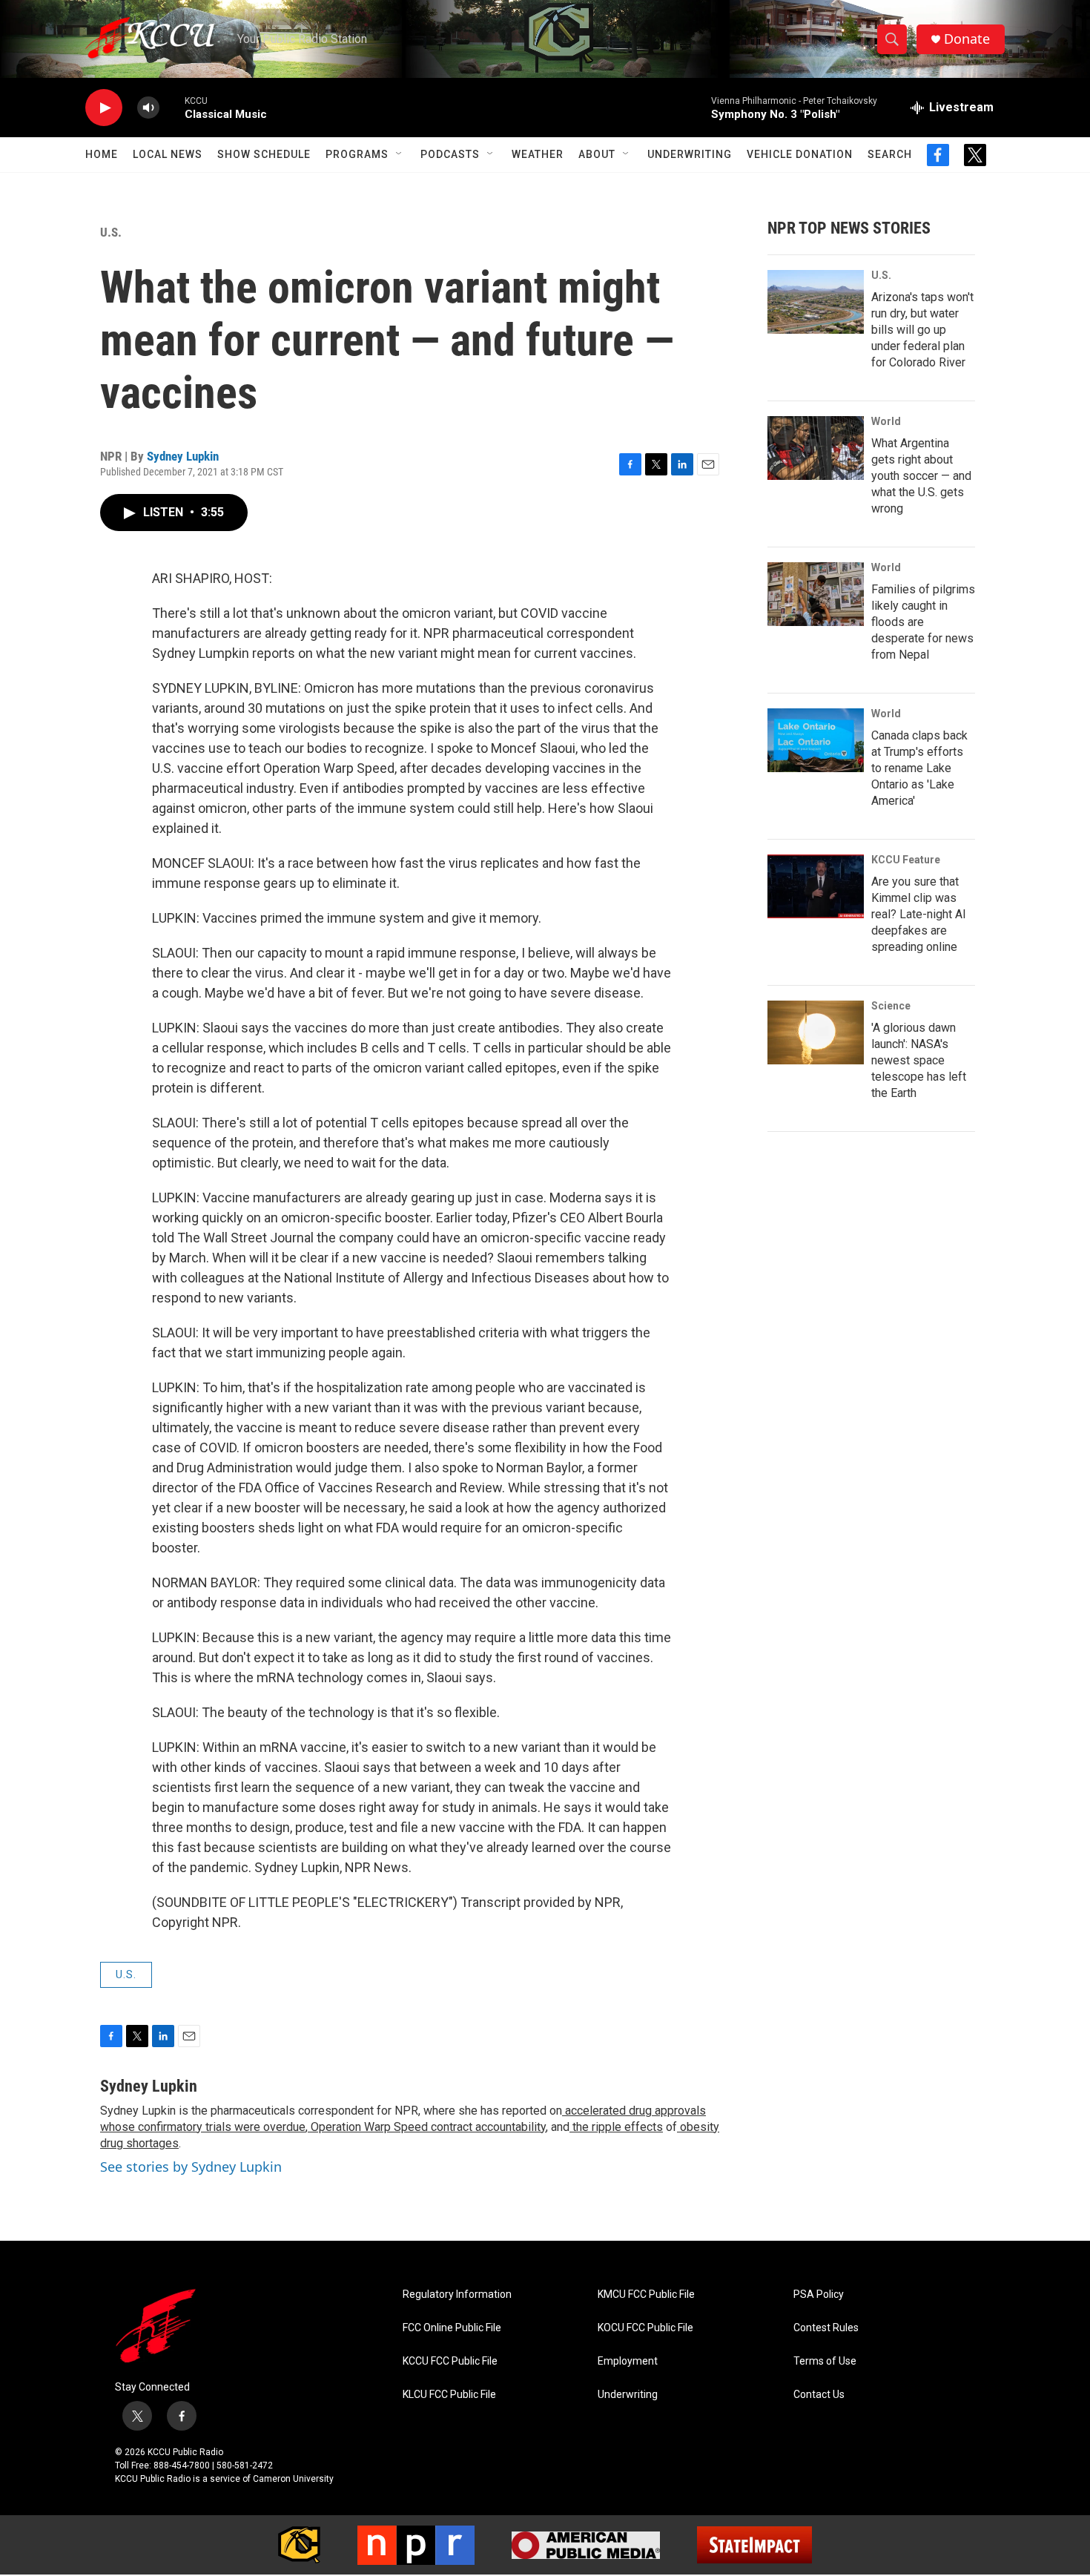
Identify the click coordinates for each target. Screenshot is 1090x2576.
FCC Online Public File (452, 2328)
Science (891, 1006)
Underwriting (690, 154)
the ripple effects (616, 2127)
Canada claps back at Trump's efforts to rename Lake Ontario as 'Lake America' (919, 768)
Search (890, 154)
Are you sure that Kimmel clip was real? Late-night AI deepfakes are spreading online (919, 914)
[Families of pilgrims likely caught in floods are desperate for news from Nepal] (816, 594)
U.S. (111, 232)
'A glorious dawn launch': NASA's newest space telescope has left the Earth (919, 1060)
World (886, 421)
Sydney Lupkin (183, 456)
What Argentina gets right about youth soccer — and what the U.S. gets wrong (921, 476)
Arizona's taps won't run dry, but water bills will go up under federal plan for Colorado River (922, 330)
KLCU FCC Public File (449, 2395)
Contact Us (819, 2395)
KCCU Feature (906, 860)
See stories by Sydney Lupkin (191, 2167)
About (597, 154)
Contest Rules (826, 2328)
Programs (357, 154)
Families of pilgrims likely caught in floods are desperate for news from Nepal (923, 622)
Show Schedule (264, 154)
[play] (104, 108)
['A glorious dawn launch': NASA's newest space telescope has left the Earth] (816, 1032)
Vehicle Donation (800, 154)
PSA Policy (819, 2295)
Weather (538, 154)
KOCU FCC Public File (645, 2328)
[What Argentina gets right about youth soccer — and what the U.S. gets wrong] (816, 448)
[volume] (148, 108)
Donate (967, 39)
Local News (168, 154)
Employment (628, 2361)
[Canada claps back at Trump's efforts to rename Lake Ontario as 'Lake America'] (816, 740)
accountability (509, 2127)
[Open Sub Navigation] (400, 154)
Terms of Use (825, 2361)
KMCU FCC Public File (646, 2295)
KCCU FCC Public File (450, 2361)
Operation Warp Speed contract (390, 2127)
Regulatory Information (457, 2295)
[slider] (172, 107)
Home (102, 154)
